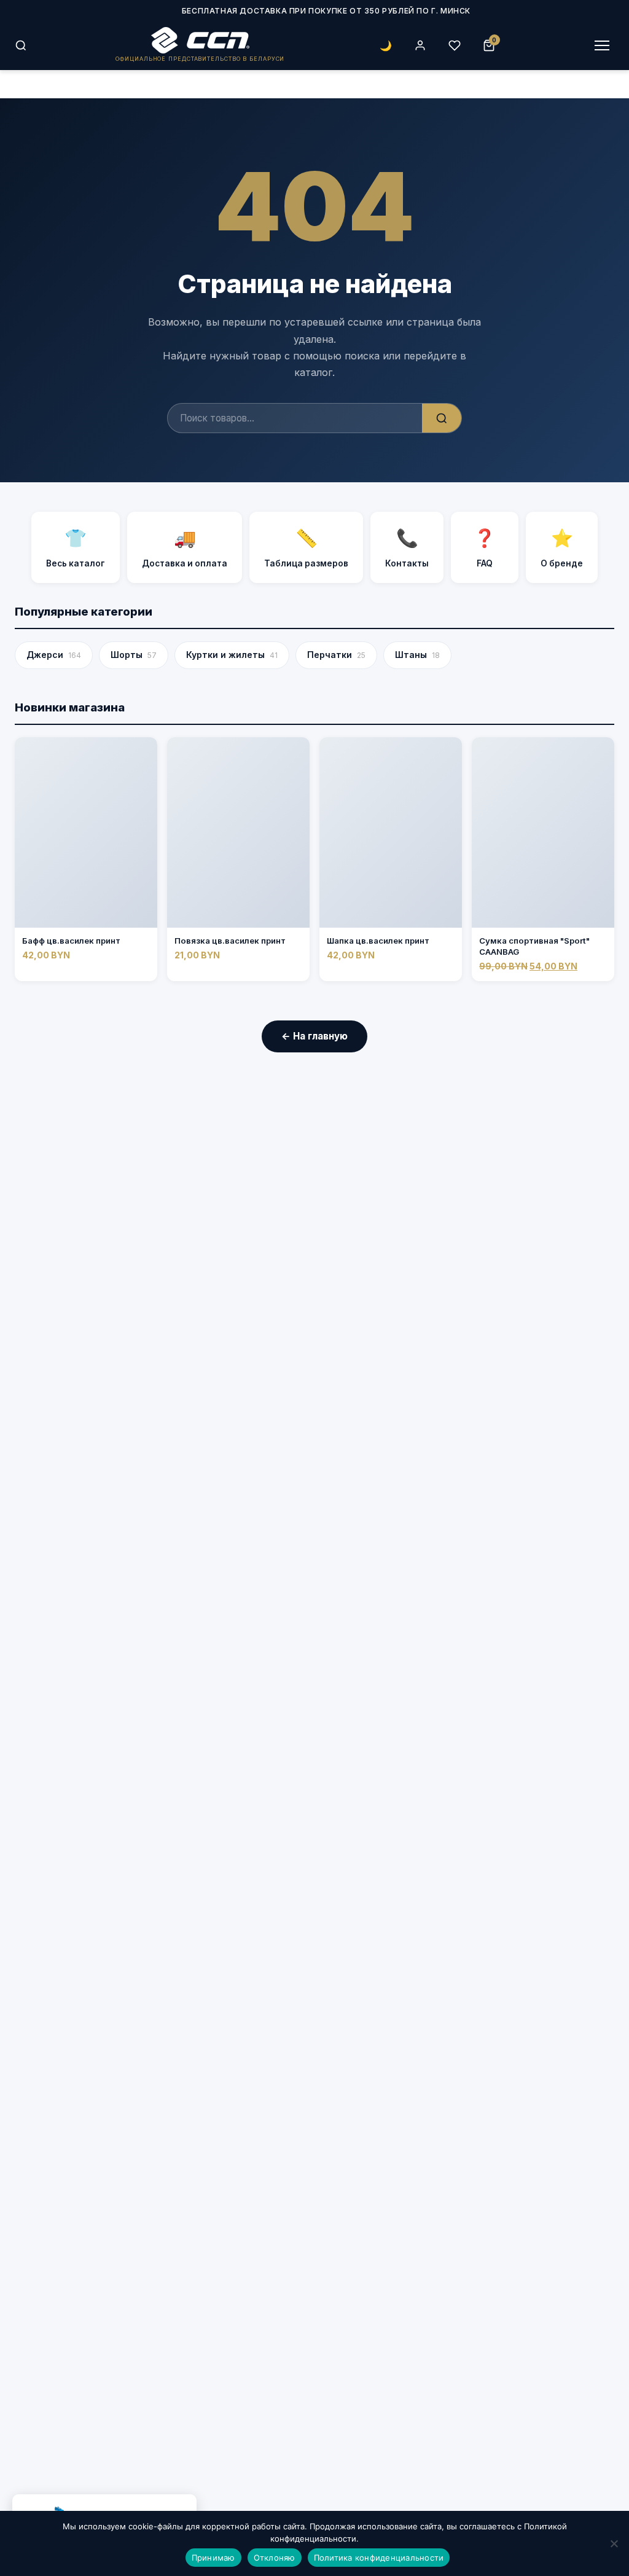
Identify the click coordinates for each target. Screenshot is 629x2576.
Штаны (417, 655)
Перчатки (336, 655)
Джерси (54, 655)
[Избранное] (455, 45)
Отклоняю (275, 2558)
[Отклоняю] (614, 2543)
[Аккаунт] (420, 45)
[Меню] (602, 45)
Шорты (134, 655)
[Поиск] (21, 45)
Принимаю (213, 2558)
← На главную (314, 1036)
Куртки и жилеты (232, 655)
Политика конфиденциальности (379, 2558)
